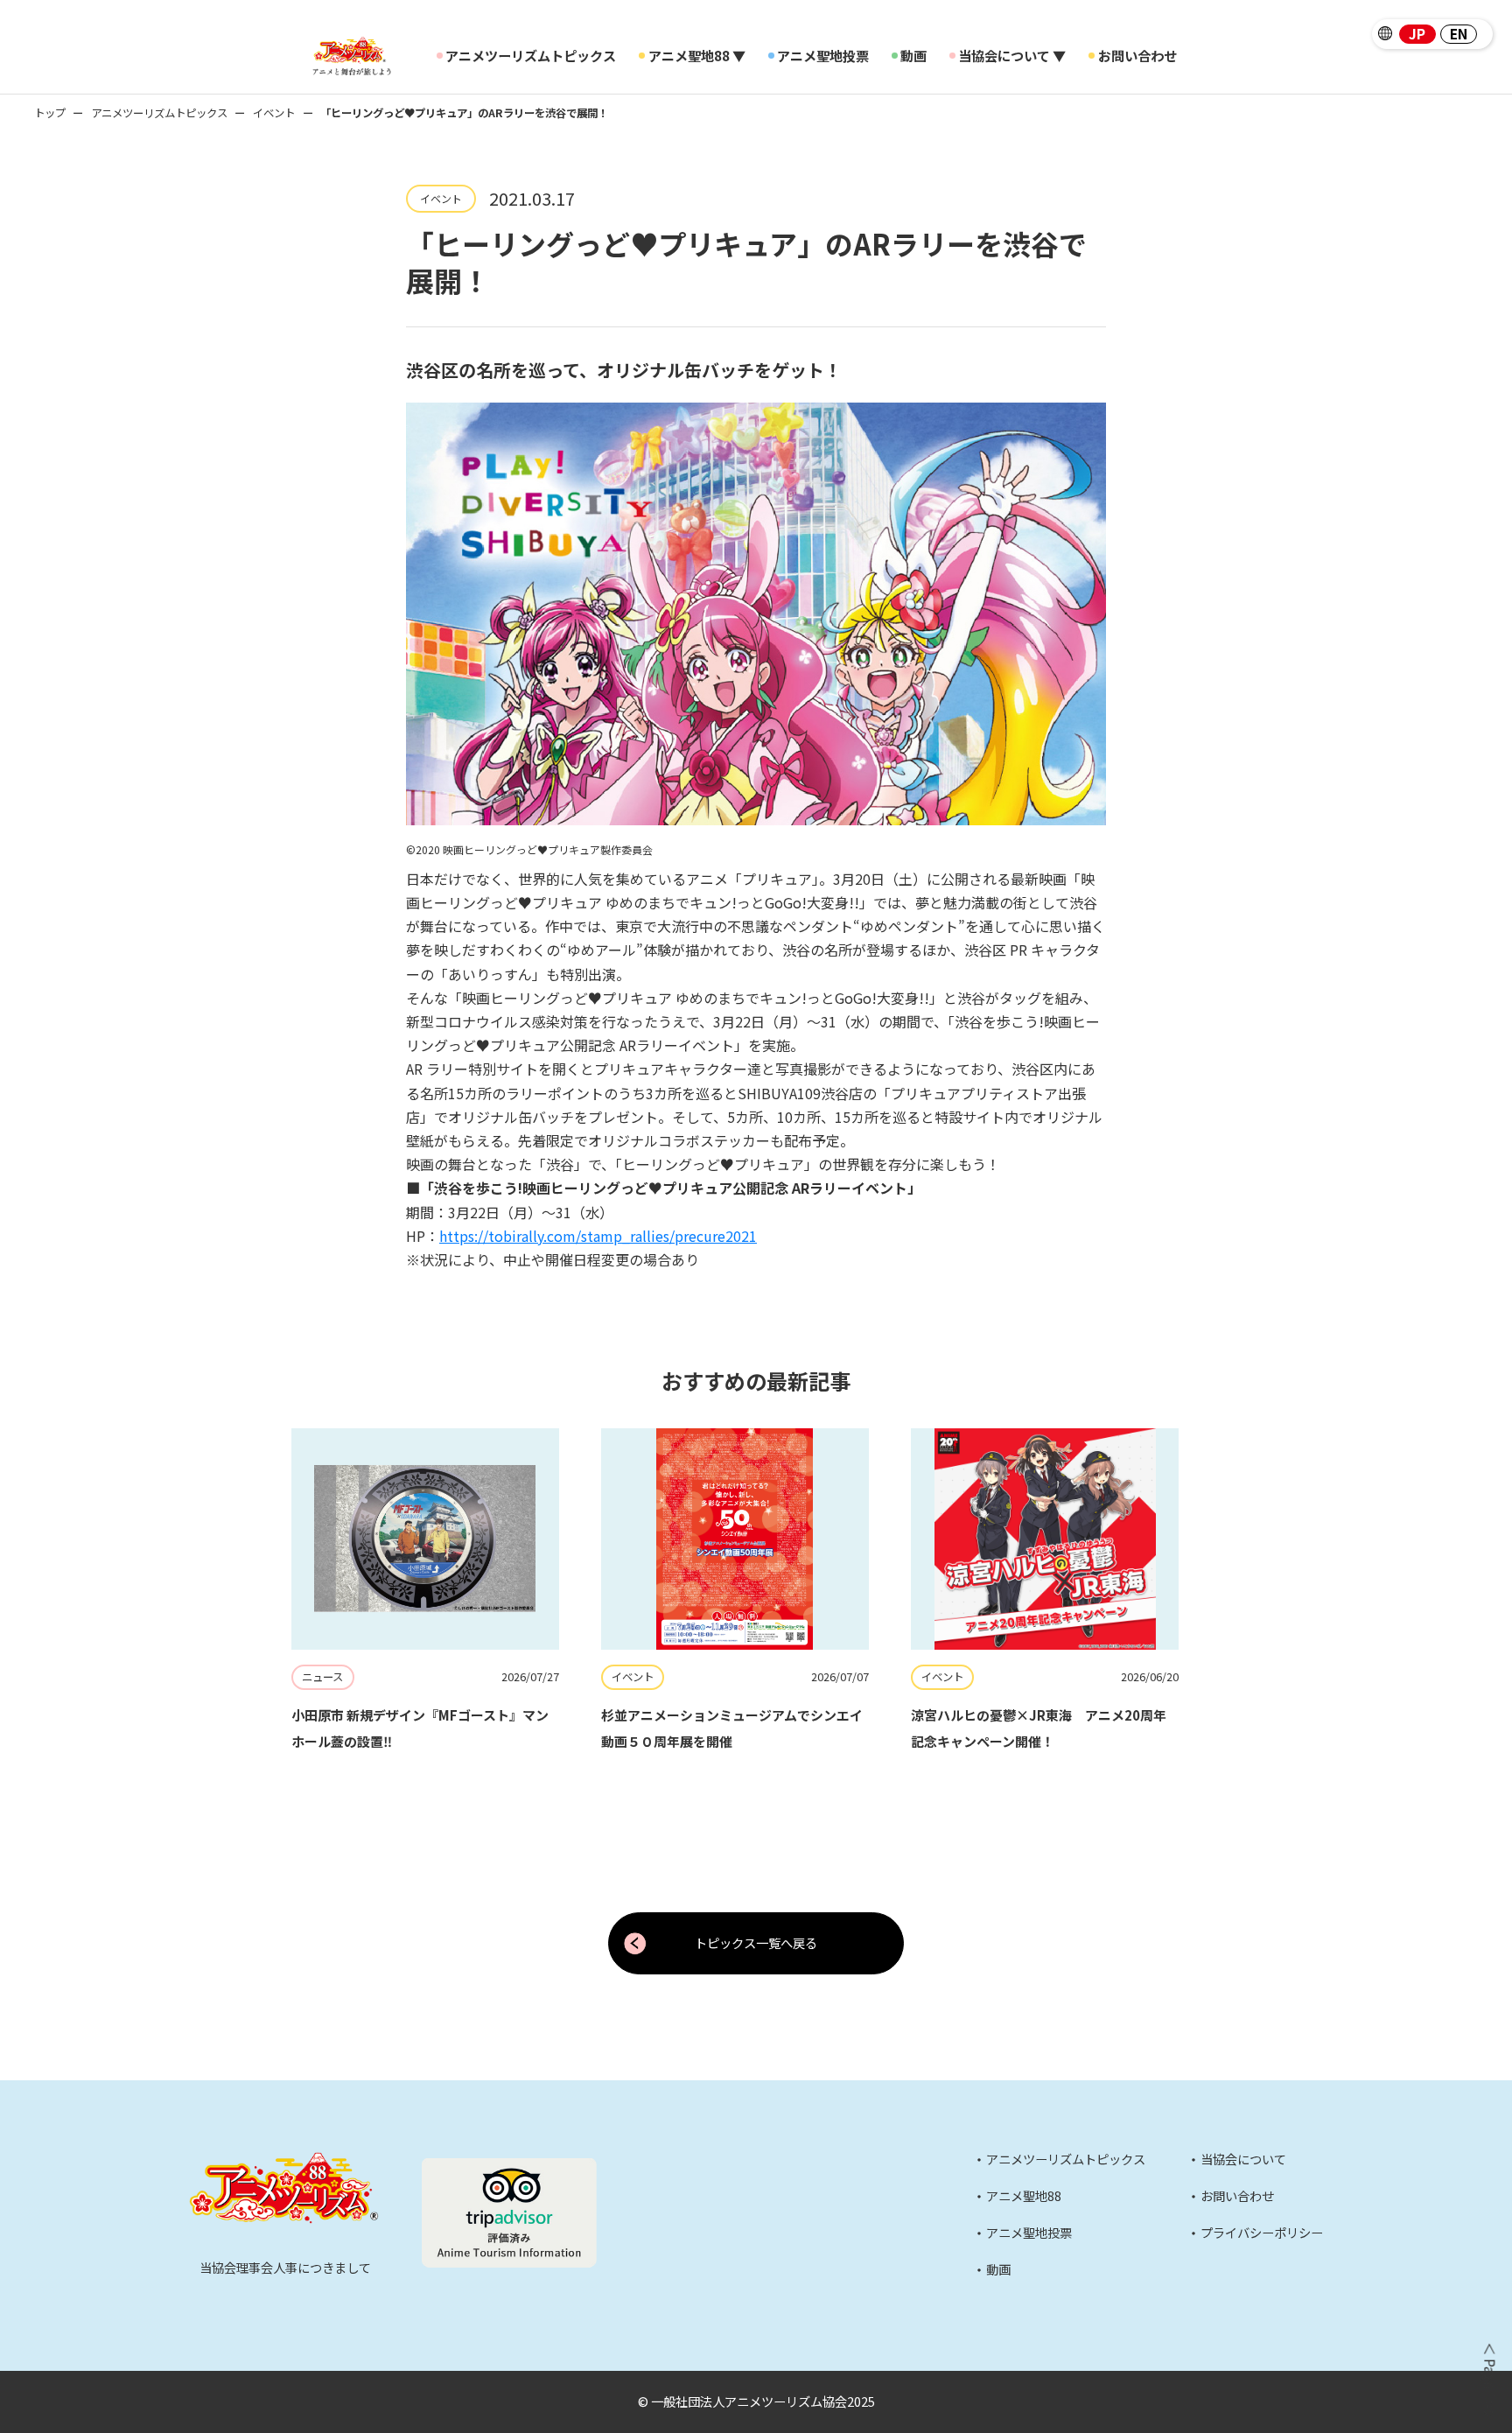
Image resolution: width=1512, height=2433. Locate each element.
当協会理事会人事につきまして (285, 2267)
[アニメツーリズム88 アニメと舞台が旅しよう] (352, 56)
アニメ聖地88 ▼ (697, 56)
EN (1459, 34)
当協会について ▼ (1012, 56)
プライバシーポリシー (1262, 2233)
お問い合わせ (1137, 56)
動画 (913, 56)
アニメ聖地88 (1024, 2196)
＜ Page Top (1489, 2379)
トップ (50, 113)
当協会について (1243, 2159)
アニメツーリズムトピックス (531, 56)
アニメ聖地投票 (823, 56)
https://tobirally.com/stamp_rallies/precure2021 (598, 1236)
